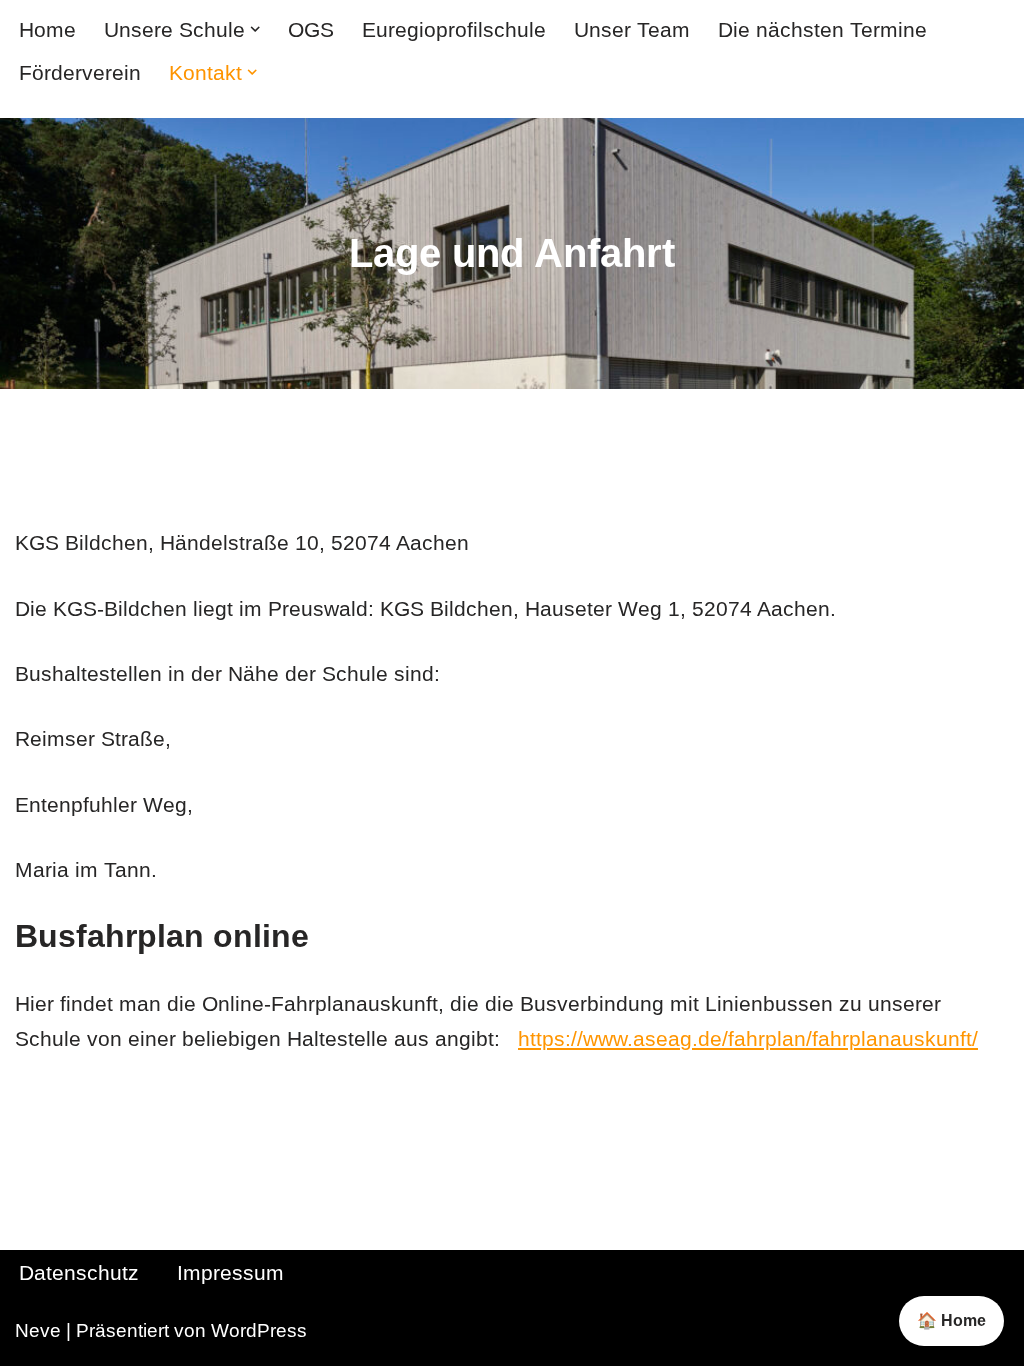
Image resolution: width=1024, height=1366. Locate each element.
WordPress (259, 1330)
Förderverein (80, 72)
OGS (311, 29)
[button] (255, 29)
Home (47, 29)
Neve (38, 1330)
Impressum (230, 1273)
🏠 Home (951, 1320)
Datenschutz (79, 1273)
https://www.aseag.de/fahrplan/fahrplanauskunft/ (748, 1038)
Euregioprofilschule (454, 29)
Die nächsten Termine (822, 29)
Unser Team (632, 29)
